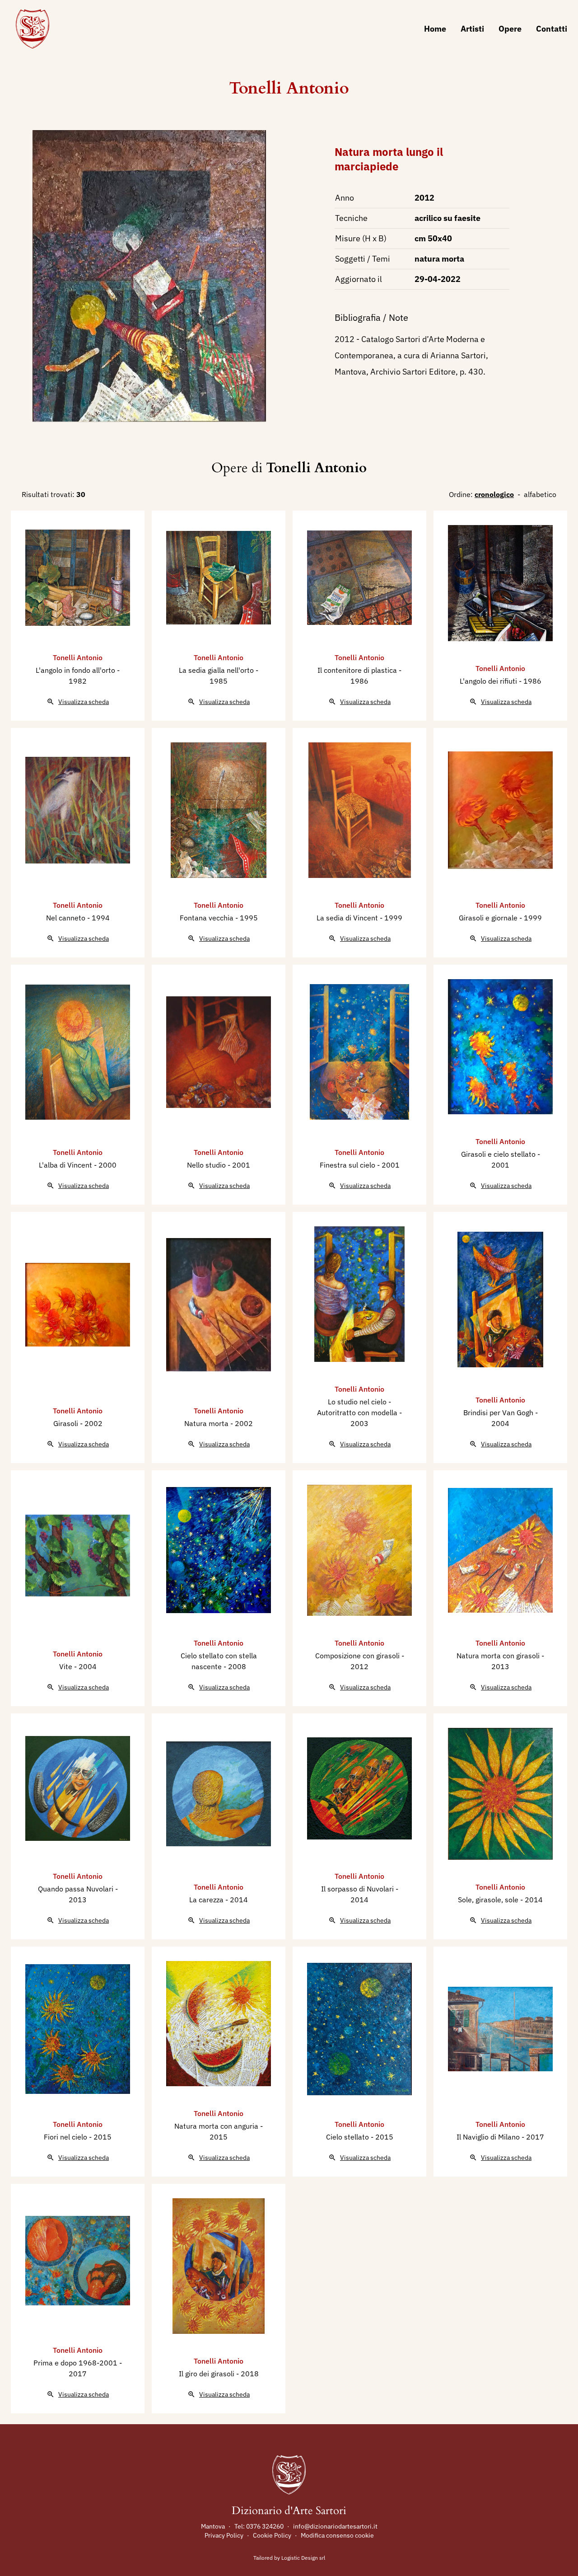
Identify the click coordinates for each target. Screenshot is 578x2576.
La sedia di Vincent (348, 918)
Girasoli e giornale (489, 918)
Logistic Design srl (303, 2558)
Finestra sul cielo (348, 1165)
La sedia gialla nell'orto (217, 670)
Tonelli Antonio (289, 88)
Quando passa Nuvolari (77, 1889)
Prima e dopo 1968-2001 (76, 2363)
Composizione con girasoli (358, 1656)
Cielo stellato (348, 2137)
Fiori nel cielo (66, 2137)
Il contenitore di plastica (358, 670)
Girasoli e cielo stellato (499, 1154)
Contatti (552, 29)
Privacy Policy (224, 2535)
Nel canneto (67, 918)
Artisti (472, 29)
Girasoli (67, 1423)
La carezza (207, 1900)
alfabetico (540, 494)
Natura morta (207, 1423)
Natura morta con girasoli (499, 1656)
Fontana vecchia (207, 918)
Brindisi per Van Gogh (499, 1412)
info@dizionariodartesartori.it (335, 2526)
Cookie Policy (272, 2535)
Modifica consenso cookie (337, 2535)
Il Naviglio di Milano (489, 2137)
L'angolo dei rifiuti (489, 681)
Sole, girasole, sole (489, 1900)
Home (435, 29)
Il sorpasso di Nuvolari (358, 1889)
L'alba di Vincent (66, 1165)
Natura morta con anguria (217, 2126)
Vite (67, 1666)
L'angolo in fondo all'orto (76, 670)
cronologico (494, 494)
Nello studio (207, 1165)
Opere (510, 29)
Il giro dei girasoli (207, 2374)
